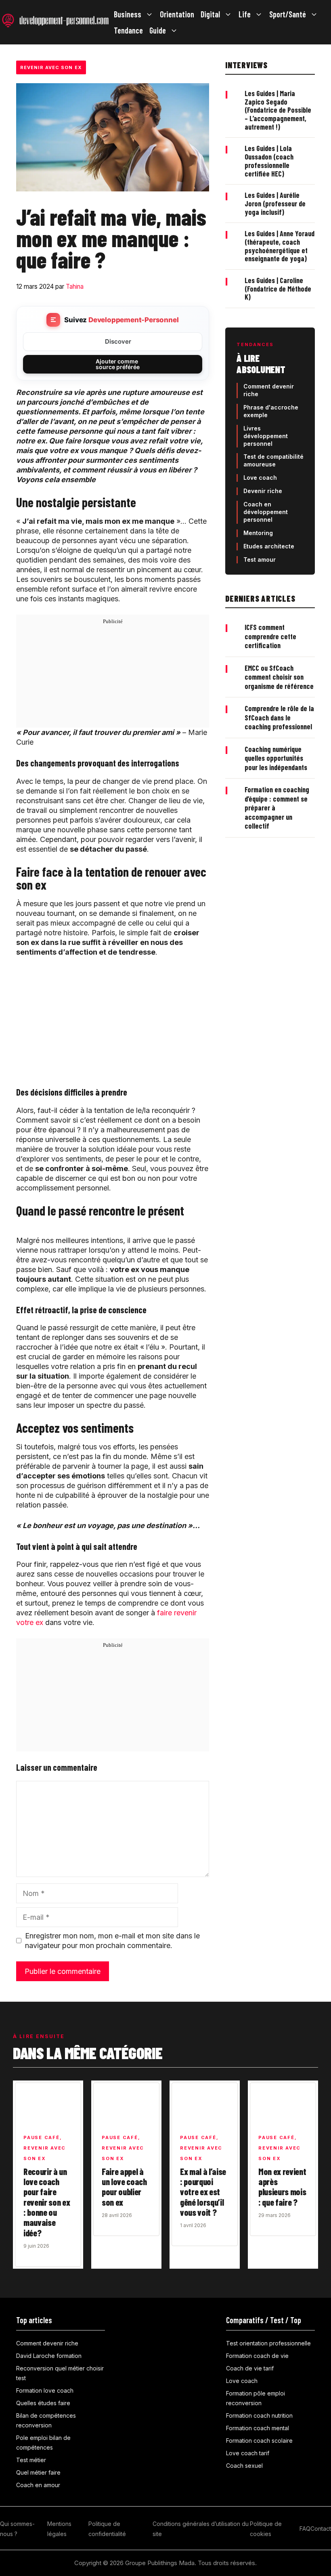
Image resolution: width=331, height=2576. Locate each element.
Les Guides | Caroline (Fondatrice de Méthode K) (278, 289)
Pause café (42, 2137)
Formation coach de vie (257, 2356)
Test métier (31, 2460)
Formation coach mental (258, 2428)
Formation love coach (45, 2390)
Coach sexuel (244, 2466)
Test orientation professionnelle (268, 2343)
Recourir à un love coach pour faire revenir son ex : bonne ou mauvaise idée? (47, 2202)
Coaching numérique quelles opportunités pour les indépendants (276, 758)
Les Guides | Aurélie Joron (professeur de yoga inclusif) (275, 203)
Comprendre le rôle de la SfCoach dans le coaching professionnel (279, 717)
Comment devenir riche (47, 2343)
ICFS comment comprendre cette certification (270, 636)
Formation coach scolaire (259, 2441)
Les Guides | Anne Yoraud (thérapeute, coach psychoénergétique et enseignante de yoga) (280, 246)
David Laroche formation (49, 2356)
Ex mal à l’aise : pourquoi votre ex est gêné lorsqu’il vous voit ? (203, 2192)
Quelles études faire (43, 2403)
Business (128, 14)
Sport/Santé (288, 14)
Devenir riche (263, 491)
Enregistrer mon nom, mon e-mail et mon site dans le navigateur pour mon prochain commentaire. (112, 1941)
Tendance (128, 30)
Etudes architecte (269, 546)
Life (245, 14)
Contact (321, 2529)
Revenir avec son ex (51, 67)
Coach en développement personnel (266, 512)
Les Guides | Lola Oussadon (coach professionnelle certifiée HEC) (269, 161)
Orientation (177, 14)
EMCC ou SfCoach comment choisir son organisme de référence (279, 677)
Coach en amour (38, 2485)
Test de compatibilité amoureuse (273, 460)
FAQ (305, 2529)
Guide (158, 30)
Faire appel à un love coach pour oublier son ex (124, 2187)
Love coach (260, 478)
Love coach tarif (248, 2453)
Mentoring (258, 533)
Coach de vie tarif (250, 2368)
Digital (210, 14)
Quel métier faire (38, 2472)
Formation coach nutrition (259, 2415)
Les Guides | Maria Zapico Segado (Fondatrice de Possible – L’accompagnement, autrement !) (278, 110)
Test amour (260, 559)
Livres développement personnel (266, 436)
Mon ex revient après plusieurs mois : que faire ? (282, 2187)
